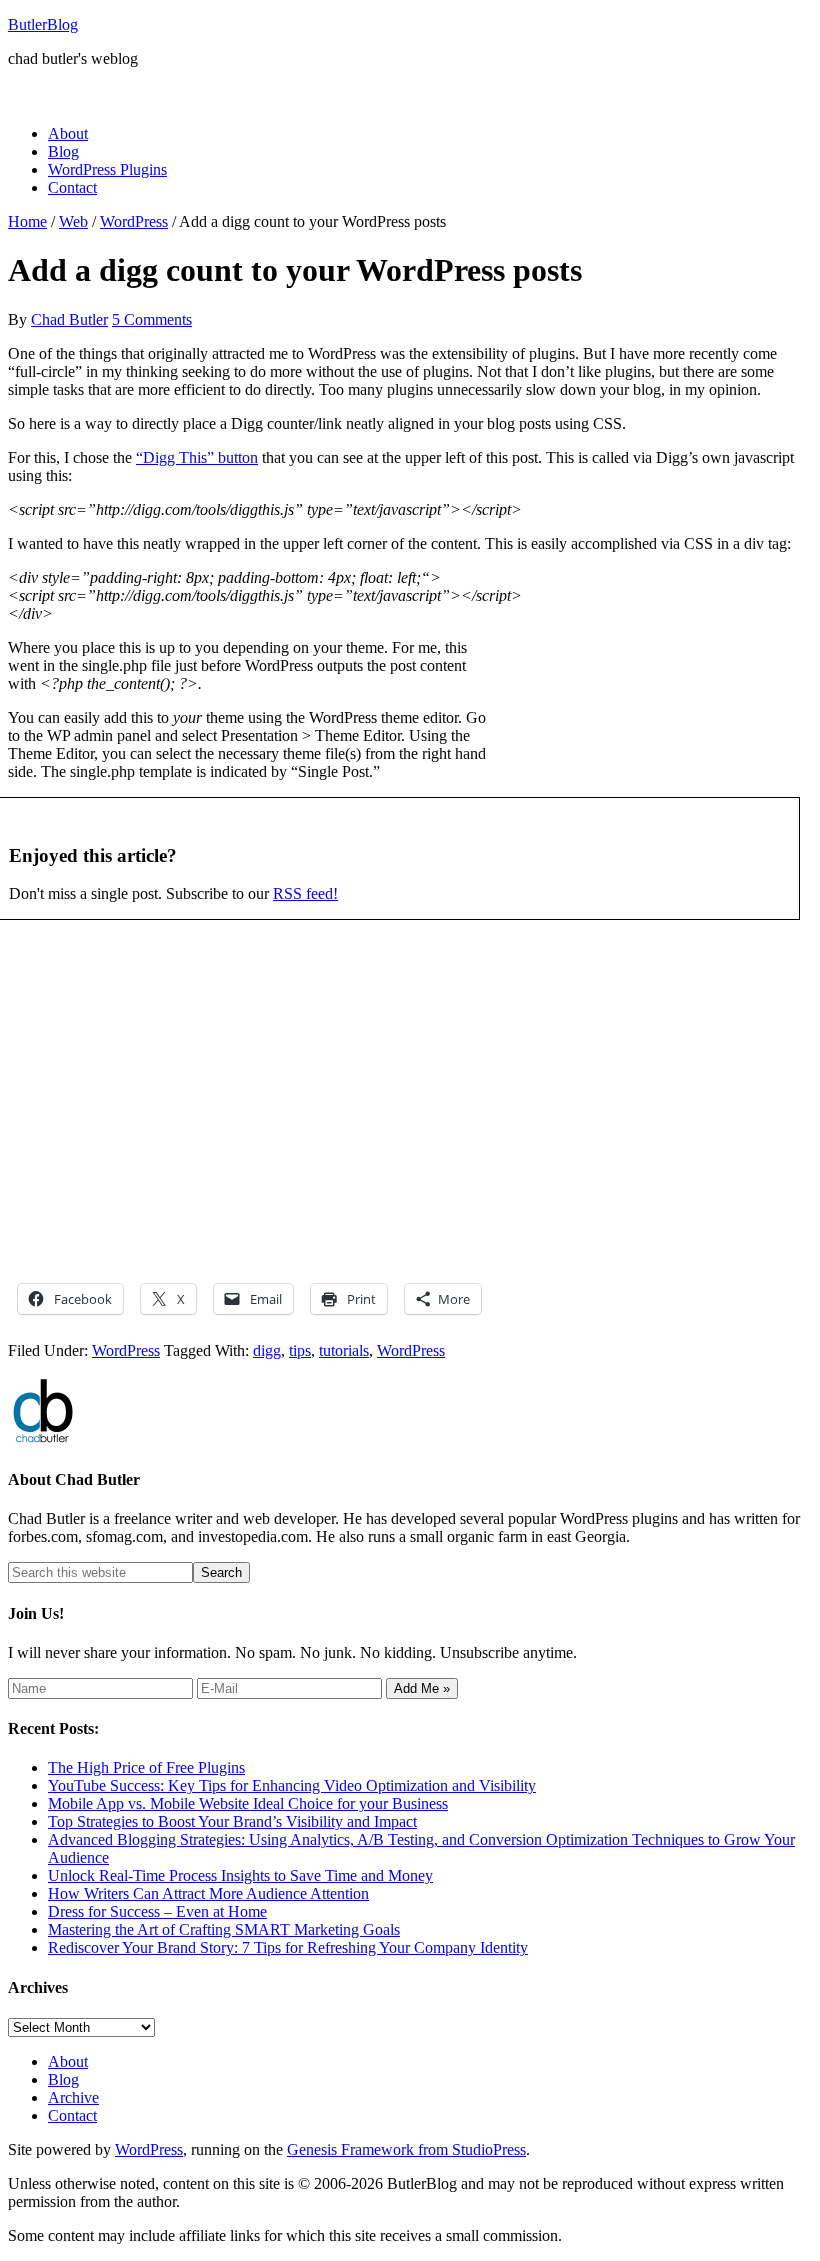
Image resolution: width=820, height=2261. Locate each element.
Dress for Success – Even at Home (157, 1911)
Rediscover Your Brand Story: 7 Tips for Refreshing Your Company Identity (288, 1947)
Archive (73, 2097)
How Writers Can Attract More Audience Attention (208, 1893)
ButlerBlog (43, 24)
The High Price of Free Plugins (146, 1767)
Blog (63, 2079)
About (68, 2061)
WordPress (126, 1350)
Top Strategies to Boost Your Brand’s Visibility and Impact (232, 1821)
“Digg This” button (197, 457)
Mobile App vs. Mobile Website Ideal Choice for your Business (248, 1803)
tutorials (344, 1350)
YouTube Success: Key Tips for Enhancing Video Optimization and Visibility (292, 1785)
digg (267, 1350)
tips (300, 1350)
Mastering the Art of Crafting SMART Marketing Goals (224, 1929)
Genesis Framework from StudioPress (406, 2149)
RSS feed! (305, 893)
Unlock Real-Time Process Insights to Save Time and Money (240, 1875)
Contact (72, 2115)
